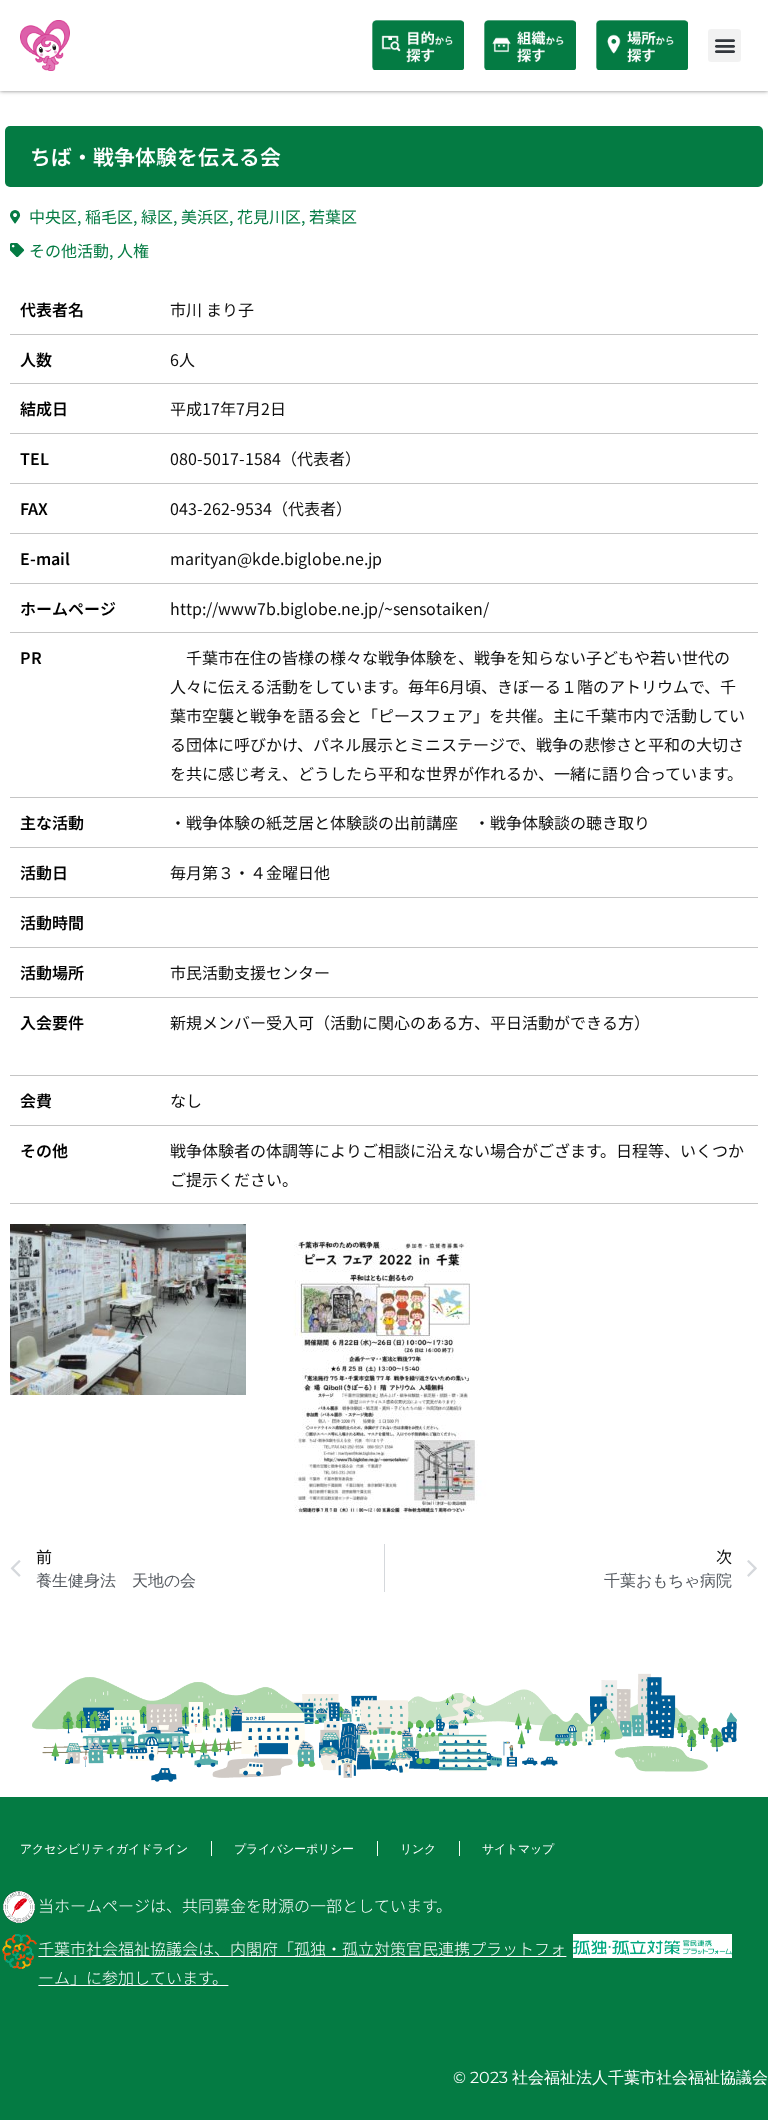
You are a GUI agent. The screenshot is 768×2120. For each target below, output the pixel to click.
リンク (418, 1848)
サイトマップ (518, 1848)
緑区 (157, 216)
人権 (133, 250)
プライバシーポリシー (294, 1848)
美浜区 (205, 216)
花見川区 (269, 216)
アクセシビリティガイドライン (104, 1848)
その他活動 (69, 250)
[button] (724, 45)
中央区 (53, 216)
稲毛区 (109, 216)
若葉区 (333, 216)
